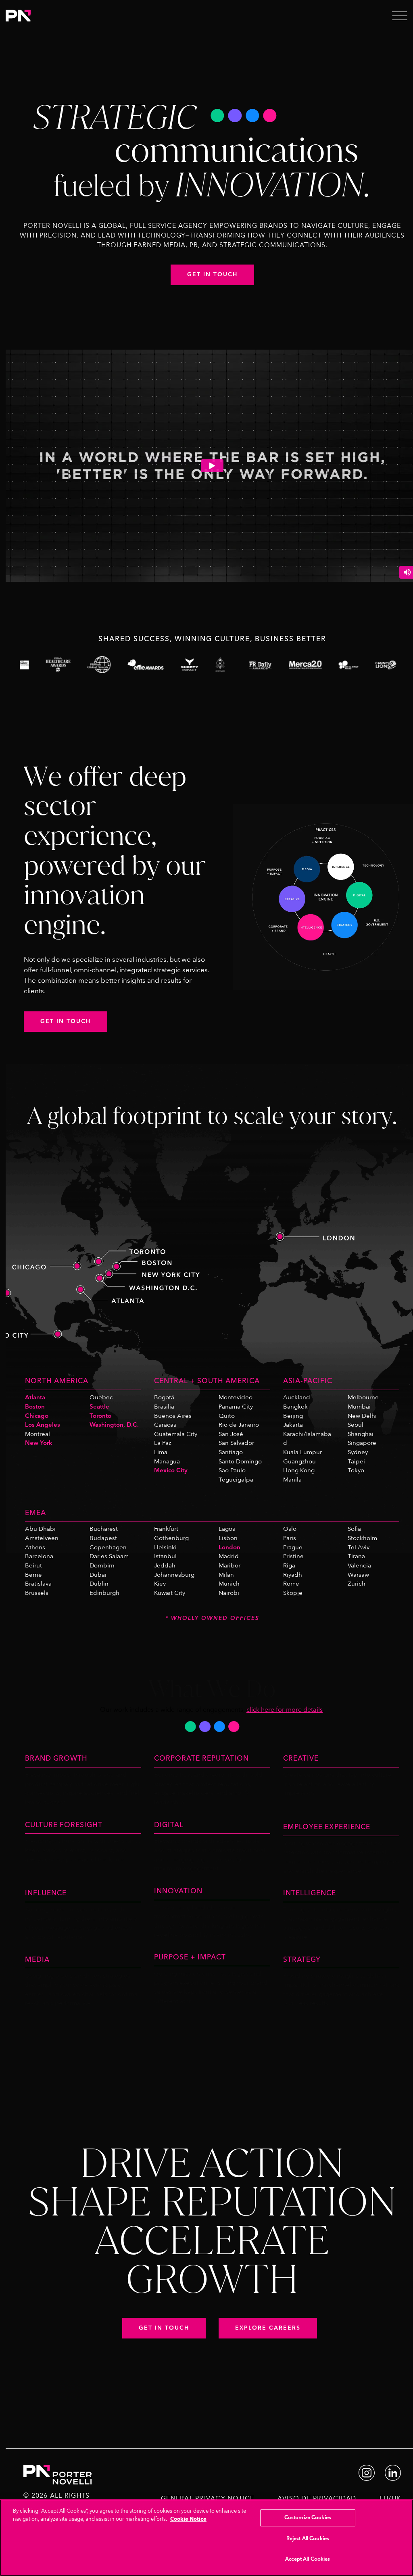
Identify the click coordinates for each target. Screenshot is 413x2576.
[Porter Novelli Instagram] (367, 2472)
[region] (206, 2538)
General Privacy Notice (208, 2499)
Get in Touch (212, 275)
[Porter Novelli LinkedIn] (393, 2472)
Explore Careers (268, 2328)
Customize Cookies (308, 2518)
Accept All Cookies (308, 2559)
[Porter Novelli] (18, 15)
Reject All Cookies (308, 2538)
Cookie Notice (188, 2519)
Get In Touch (66, 1021)
